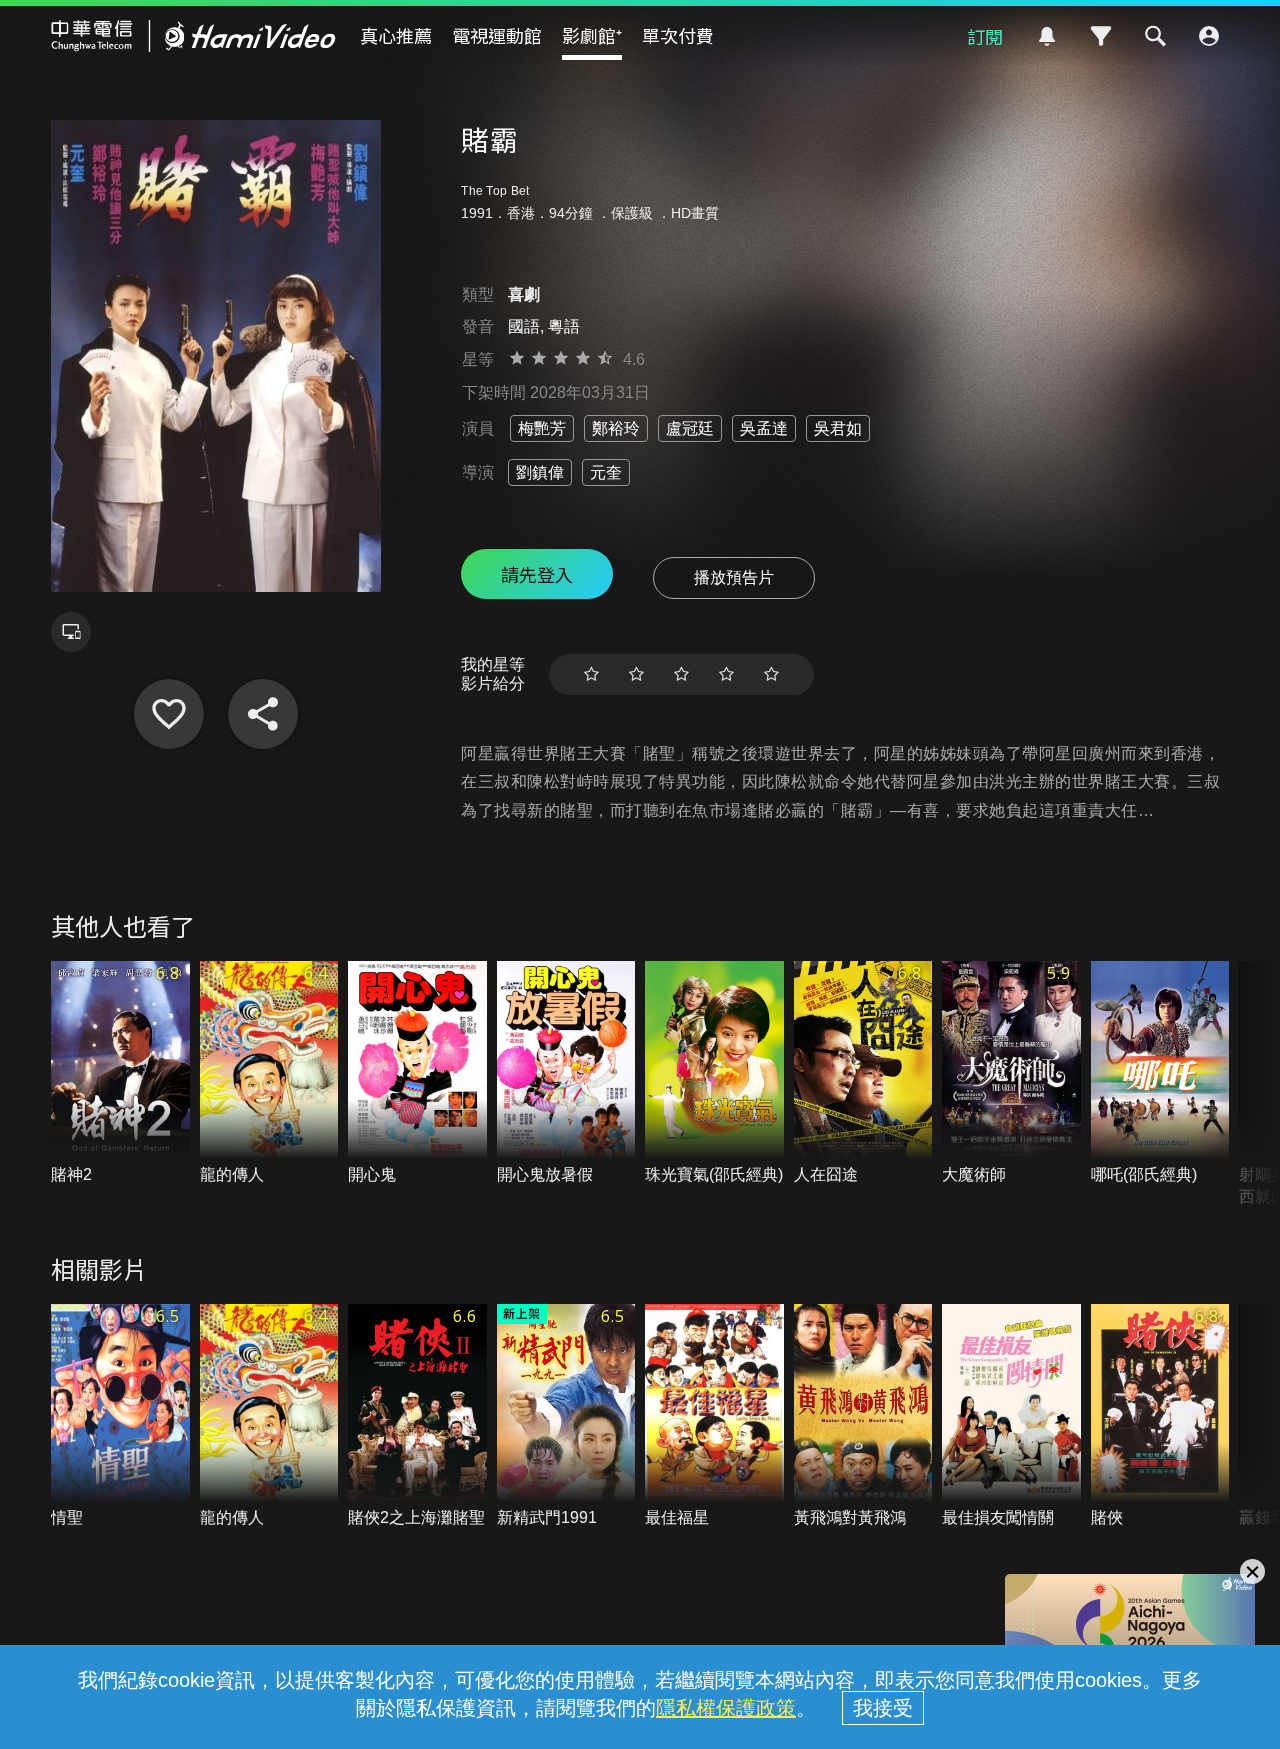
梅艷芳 (542, 428)
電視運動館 (497, 35)
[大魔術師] (1011, 1073)
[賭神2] (120, 1073)
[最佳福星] (714, 1416)
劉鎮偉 (540, 472)
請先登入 (537, 574)
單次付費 (678, 35)
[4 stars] (726, 674)
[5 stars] (771, 674)
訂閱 (985, 36)
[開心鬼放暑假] (566, 1073)
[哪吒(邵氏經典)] (1160, 1073)
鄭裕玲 (616, 428)
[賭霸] (169, 714)
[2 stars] (636, 674)
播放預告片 (734, 577)
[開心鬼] (417, 1073)
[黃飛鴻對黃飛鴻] (863, 1416)
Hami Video (193, 36)
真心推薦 (396, 35)
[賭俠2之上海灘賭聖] (417, 1416)
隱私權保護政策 (726, 1708)
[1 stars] (591, 674)
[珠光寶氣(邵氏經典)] (714, 1073)
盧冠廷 (690, 428)
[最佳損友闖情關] (1011, 1416)
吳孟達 (764, 428)
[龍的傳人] (269, 1073)
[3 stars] (681, 674)
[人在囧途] (863, 1073)
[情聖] (120, 1416)
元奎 (606, 472)
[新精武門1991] (566, 1416)
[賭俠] (1160, 1416)
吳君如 (838, 428)
